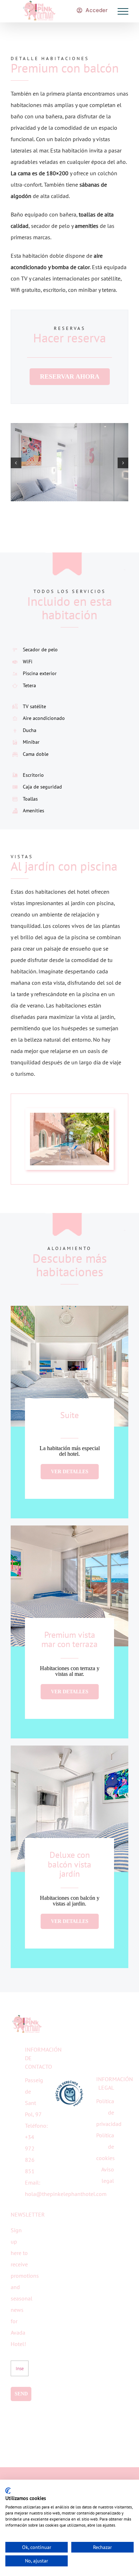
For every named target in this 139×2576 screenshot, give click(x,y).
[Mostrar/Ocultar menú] (123, 11)
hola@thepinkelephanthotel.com (66, 2194)
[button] (16, 463)
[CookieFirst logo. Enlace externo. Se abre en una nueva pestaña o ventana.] (8, 2491)
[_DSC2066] (69, 1116)
